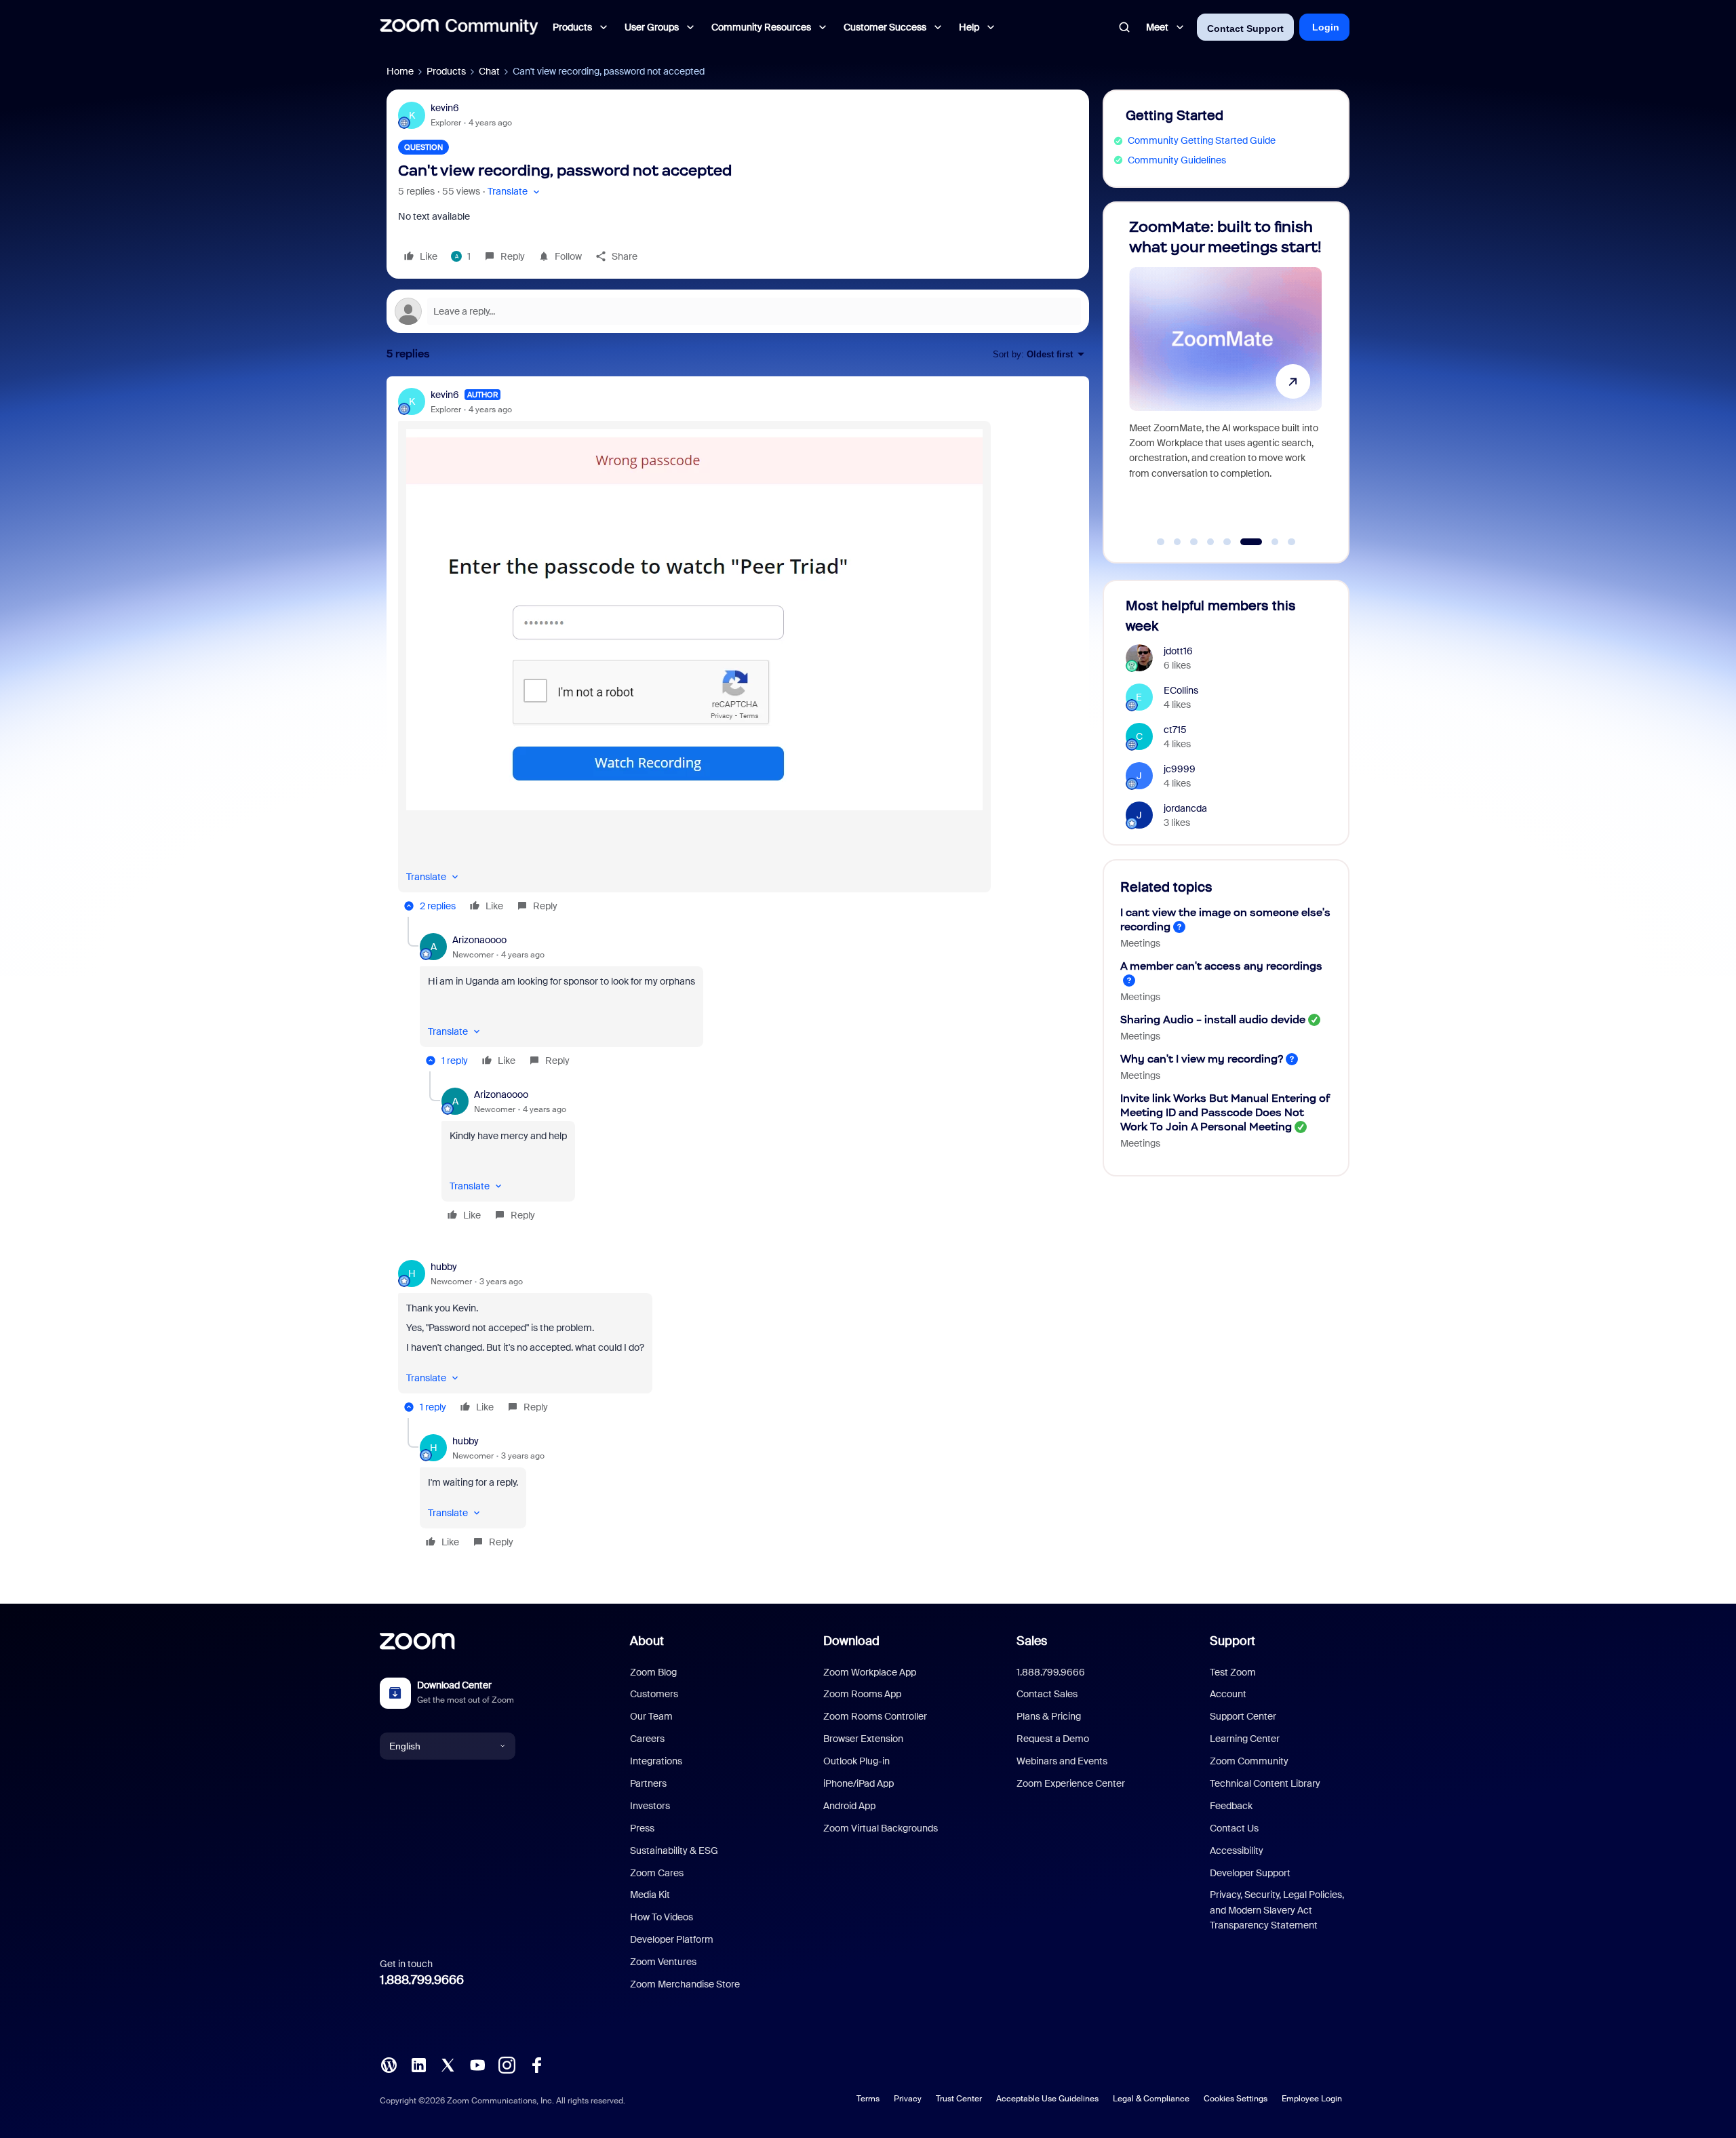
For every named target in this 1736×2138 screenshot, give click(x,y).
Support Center (1243, 1716)
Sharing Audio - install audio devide (1213, 1019)
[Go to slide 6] (1244, 542)
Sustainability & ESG (674, 1850)
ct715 (1175, 730)
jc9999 (1180, 769)
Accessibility (1237, 1850)
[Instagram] (507, 2064)
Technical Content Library (1265, 1783)
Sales (1032, 1641)
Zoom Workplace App (870, 1672)
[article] (738, 652)
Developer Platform (672, 1939)
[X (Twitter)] (448, 2064)
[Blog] (389, 2064)
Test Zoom (1233, 1672)
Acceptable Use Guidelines (1047, 2099)
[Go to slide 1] (1161, 542)
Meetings (1140, 943)
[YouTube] (477, 2064)
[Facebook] (536, 2064)
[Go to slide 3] (1194, 542)
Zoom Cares (657, 1873)
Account (1228, 1694)
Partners (648, 1783)
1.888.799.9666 (422, 1980)
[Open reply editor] (738, 311)
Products (446, 71)
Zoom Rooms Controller (875, 1716)
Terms (868, 2099)
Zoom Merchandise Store (685, 1984)
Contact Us (1234, 1828)
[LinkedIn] (418, 2064)
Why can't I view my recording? (1202, 1059)
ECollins (1181, 690)
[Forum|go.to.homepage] (459, 27)
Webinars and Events (1062, 1761)
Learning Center (1245, 1739)
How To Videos (662, 1917)
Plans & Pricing (1049, 1716)
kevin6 (445, 108)
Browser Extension (863, 1739)
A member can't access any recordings (1221, 966)
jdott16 (1178, 651)
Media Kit (650, 1895)
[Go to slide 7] (1268, 542)
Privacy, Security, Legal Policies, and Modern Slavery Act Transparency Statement (1277, 1910)
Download (851, 1641)
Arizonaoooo (479, 940)
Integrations (656, 1761)
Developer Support (1250, 1873)
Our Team (651, 1716)
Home (400, 71)
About (647, 1641)
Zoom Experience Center (1071, 1783)
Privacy (908, 2099)
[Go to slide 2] (1177, 542)
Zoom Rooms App (862, 1694)
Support (1232, 1641)
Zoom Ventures (663, 1962)
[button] (515, 192)
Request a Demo (1053, 1739)
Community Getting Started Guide (1202, 140)
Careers (647, 1739)
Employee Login (1312, 2099)
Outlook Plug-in (856, 1761)
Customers (654, 1694)
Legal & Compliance (1151, 2099)
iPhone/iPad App (859, 1783)
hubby (444, 1267)
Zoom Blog (653, 1672)
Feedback (1231, 1806)
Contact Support (1245, 28)
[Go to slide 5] (1227, 542)
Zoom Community (1249, 1761)
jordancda (1185, 808)
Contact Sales (1047, 1694)
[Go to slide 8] (1292, 542)
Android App (849, 1806)
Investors (650, 1806)
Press (642, 1828)
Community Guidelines (1177, 160)
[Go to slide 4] (1210, 542)
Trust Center (959, 2099)
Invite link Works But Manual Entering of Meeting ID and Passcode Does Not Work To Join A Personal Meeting (1225, 1112)
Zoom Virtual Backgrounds (881, 1828)
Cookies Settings (1236, 2099)
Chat (489, 71)
